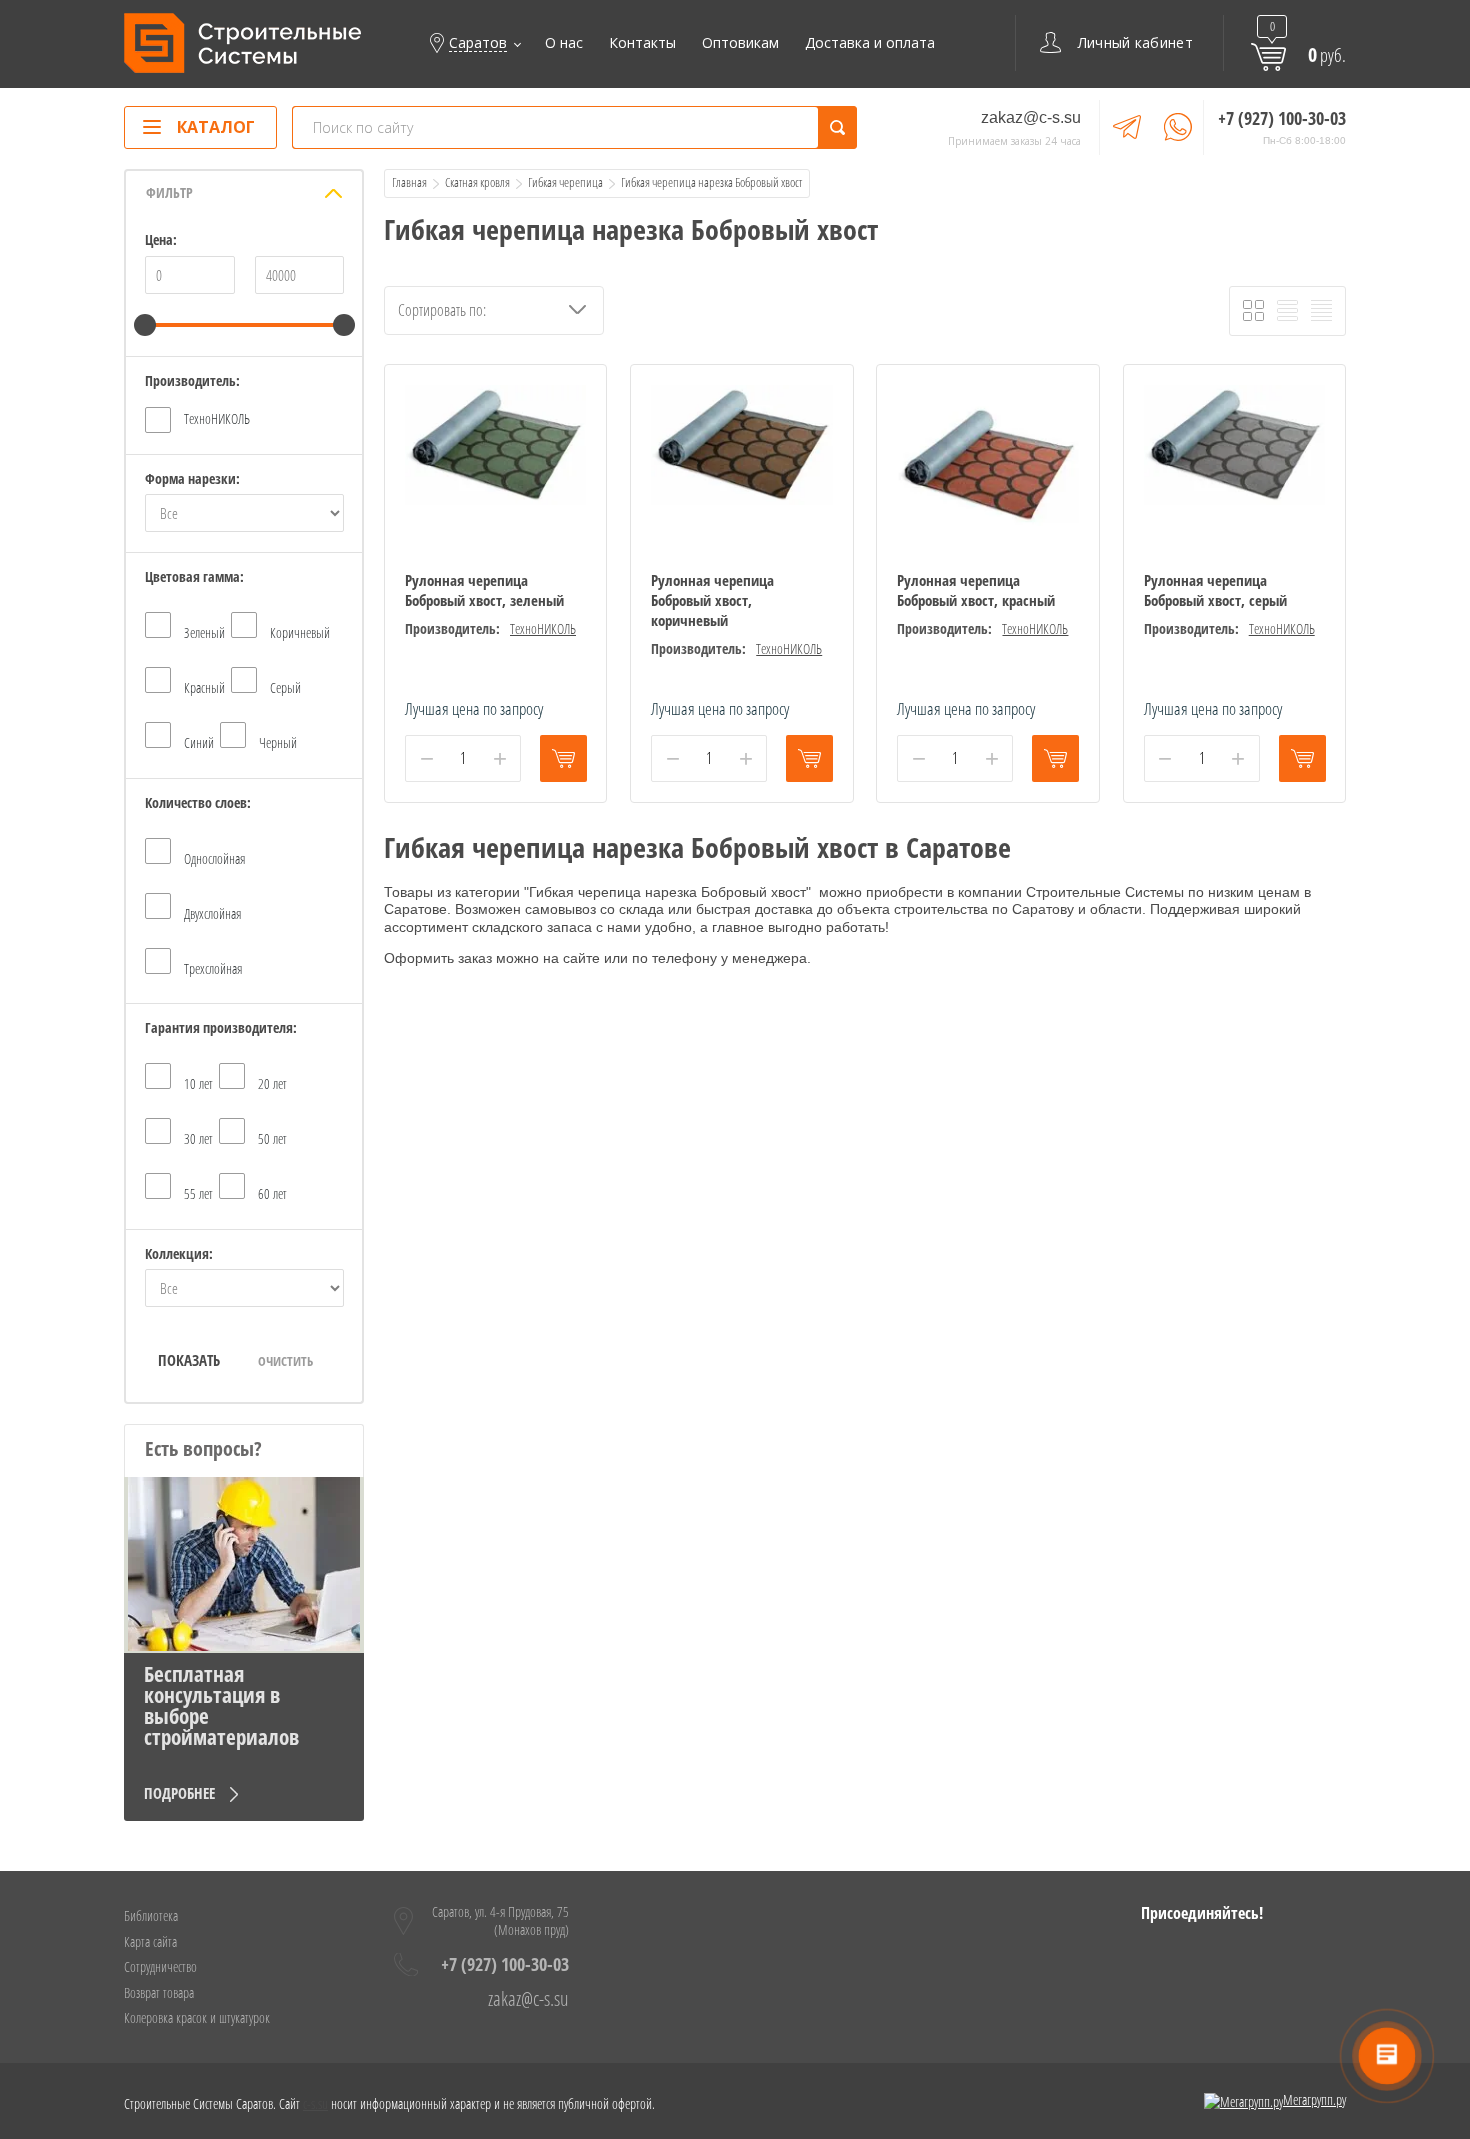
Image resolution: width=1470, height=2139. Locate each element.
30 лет (198, 1138)
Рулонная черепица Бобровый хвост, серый (1215, 590)
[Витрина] (1253, 310)
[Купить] (563, 758)
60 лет (272, 1193)
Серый (285, 687)
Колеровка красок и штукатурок (197, 2017)
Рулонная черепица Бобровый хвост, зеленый (484, 590)
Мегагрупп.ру (1314, 2099)
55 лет (198, 1193)
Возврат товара (159, 1992)
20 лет (272, 1083)
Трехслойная (213, 968)
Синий (199, 742)
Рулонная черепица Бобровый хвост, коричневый (712, 600)
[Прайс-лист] (1321, 310)
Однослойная (214, 858)
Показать (189, 1360)
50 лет (272, 1138)
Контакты (642, 43)
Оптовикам (740, 43)
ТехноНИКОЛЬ (217, 418)
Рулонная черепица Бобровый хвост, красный (976, 590)
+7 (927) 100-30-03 (1282, 118)
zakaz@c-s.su (1031, 117)
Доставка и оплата (870, 43)
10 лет (198, 1083)
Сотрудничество (160, 1966)
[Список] (1287, 310)
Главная (409, 182)
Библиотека (151, 1915)
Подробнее (179, 1793)
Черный (278, 742)
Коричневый (300, 632)
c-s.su (315, 2103)
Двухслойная (212, 913)
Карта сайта (150, 1941)
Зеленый (204, 632)
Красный (204, 687)
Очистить (285, 1361)
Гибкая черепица (565, 182)
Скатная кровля (477, 182)
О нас (564, 43)
